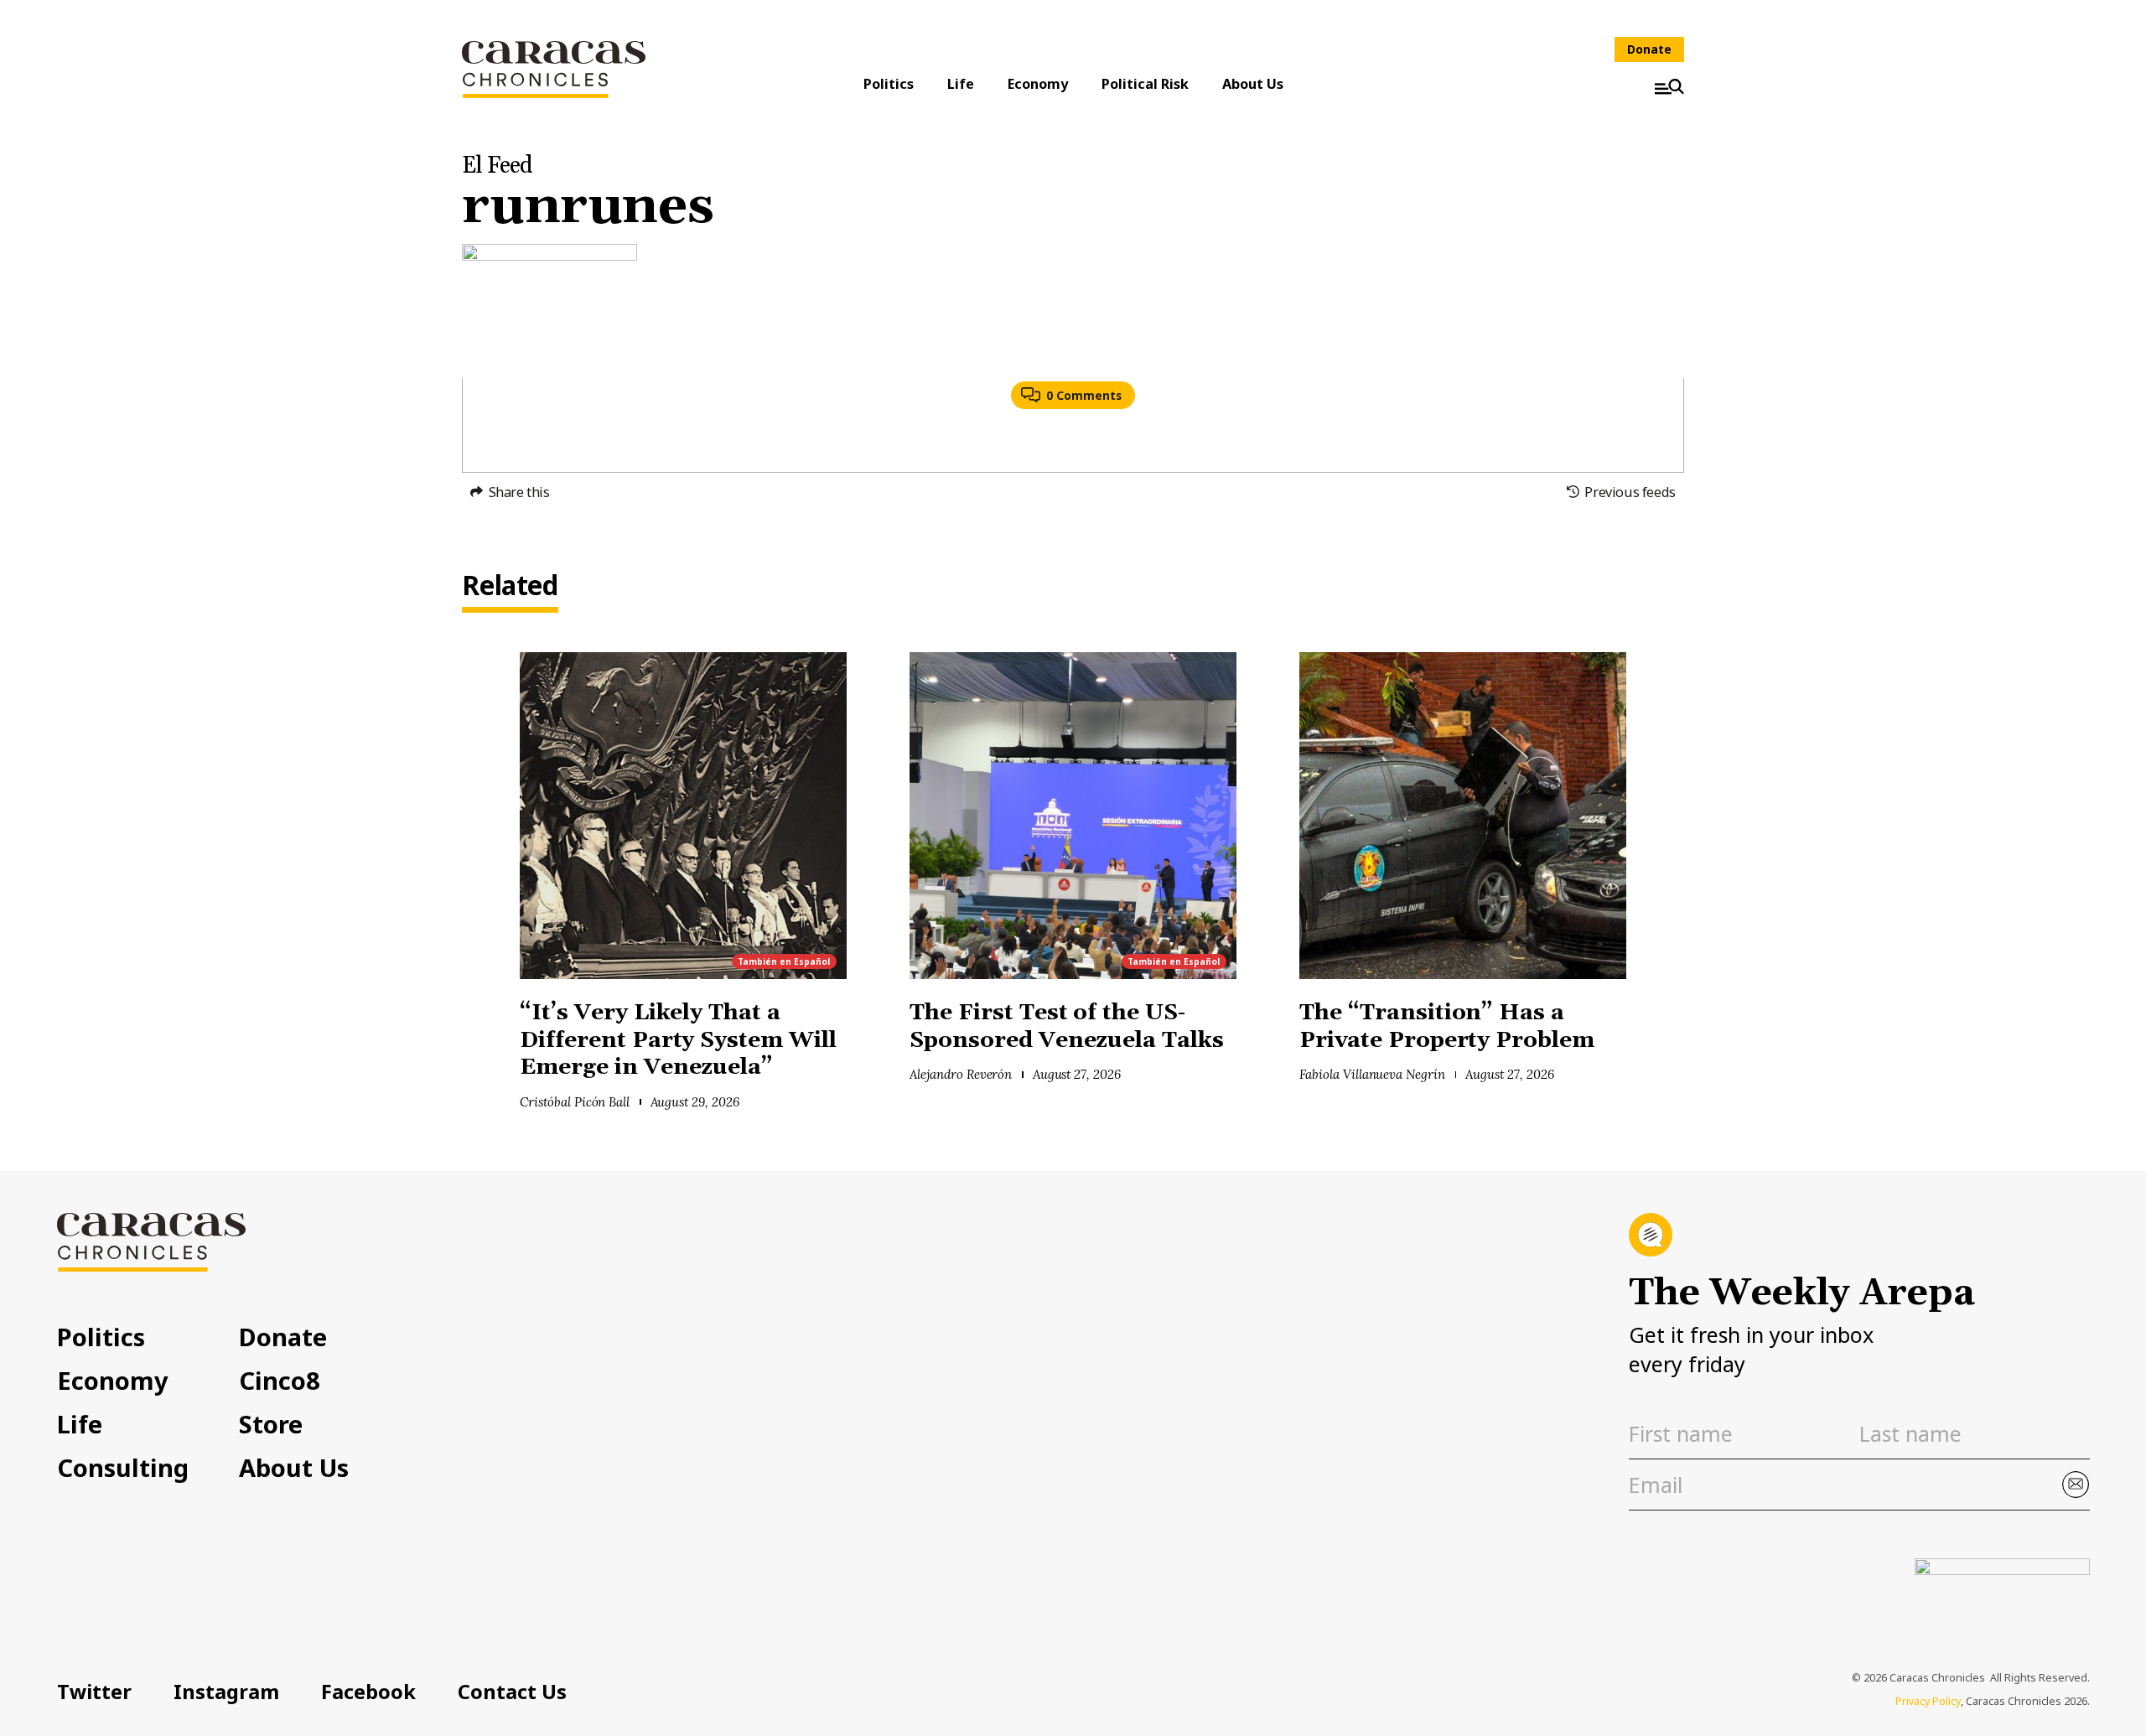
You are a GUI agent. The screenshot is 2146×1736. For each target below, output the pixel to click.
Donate (1649, 49)
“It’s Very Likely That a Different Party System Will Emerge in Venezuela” (678, 1040)
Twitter (94, 1692)
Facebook (368, 1692)
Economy (1038, 84)
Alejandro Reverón (961, 1074)
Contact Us (512, 1692)
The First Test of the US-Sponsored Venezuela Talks (1070, 1027)
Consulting (123, 1467)
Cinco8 (280, 1380)
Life (961, 84)
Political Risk (1145, 84)
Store (271, 1424)
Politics (889, 84)
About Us (1253, 84)
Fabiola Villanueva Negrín (1372, 1074)
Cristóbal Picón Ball (575, 1102)
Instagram (226, 1692)
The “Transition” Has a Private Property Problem (1447, 1027)
